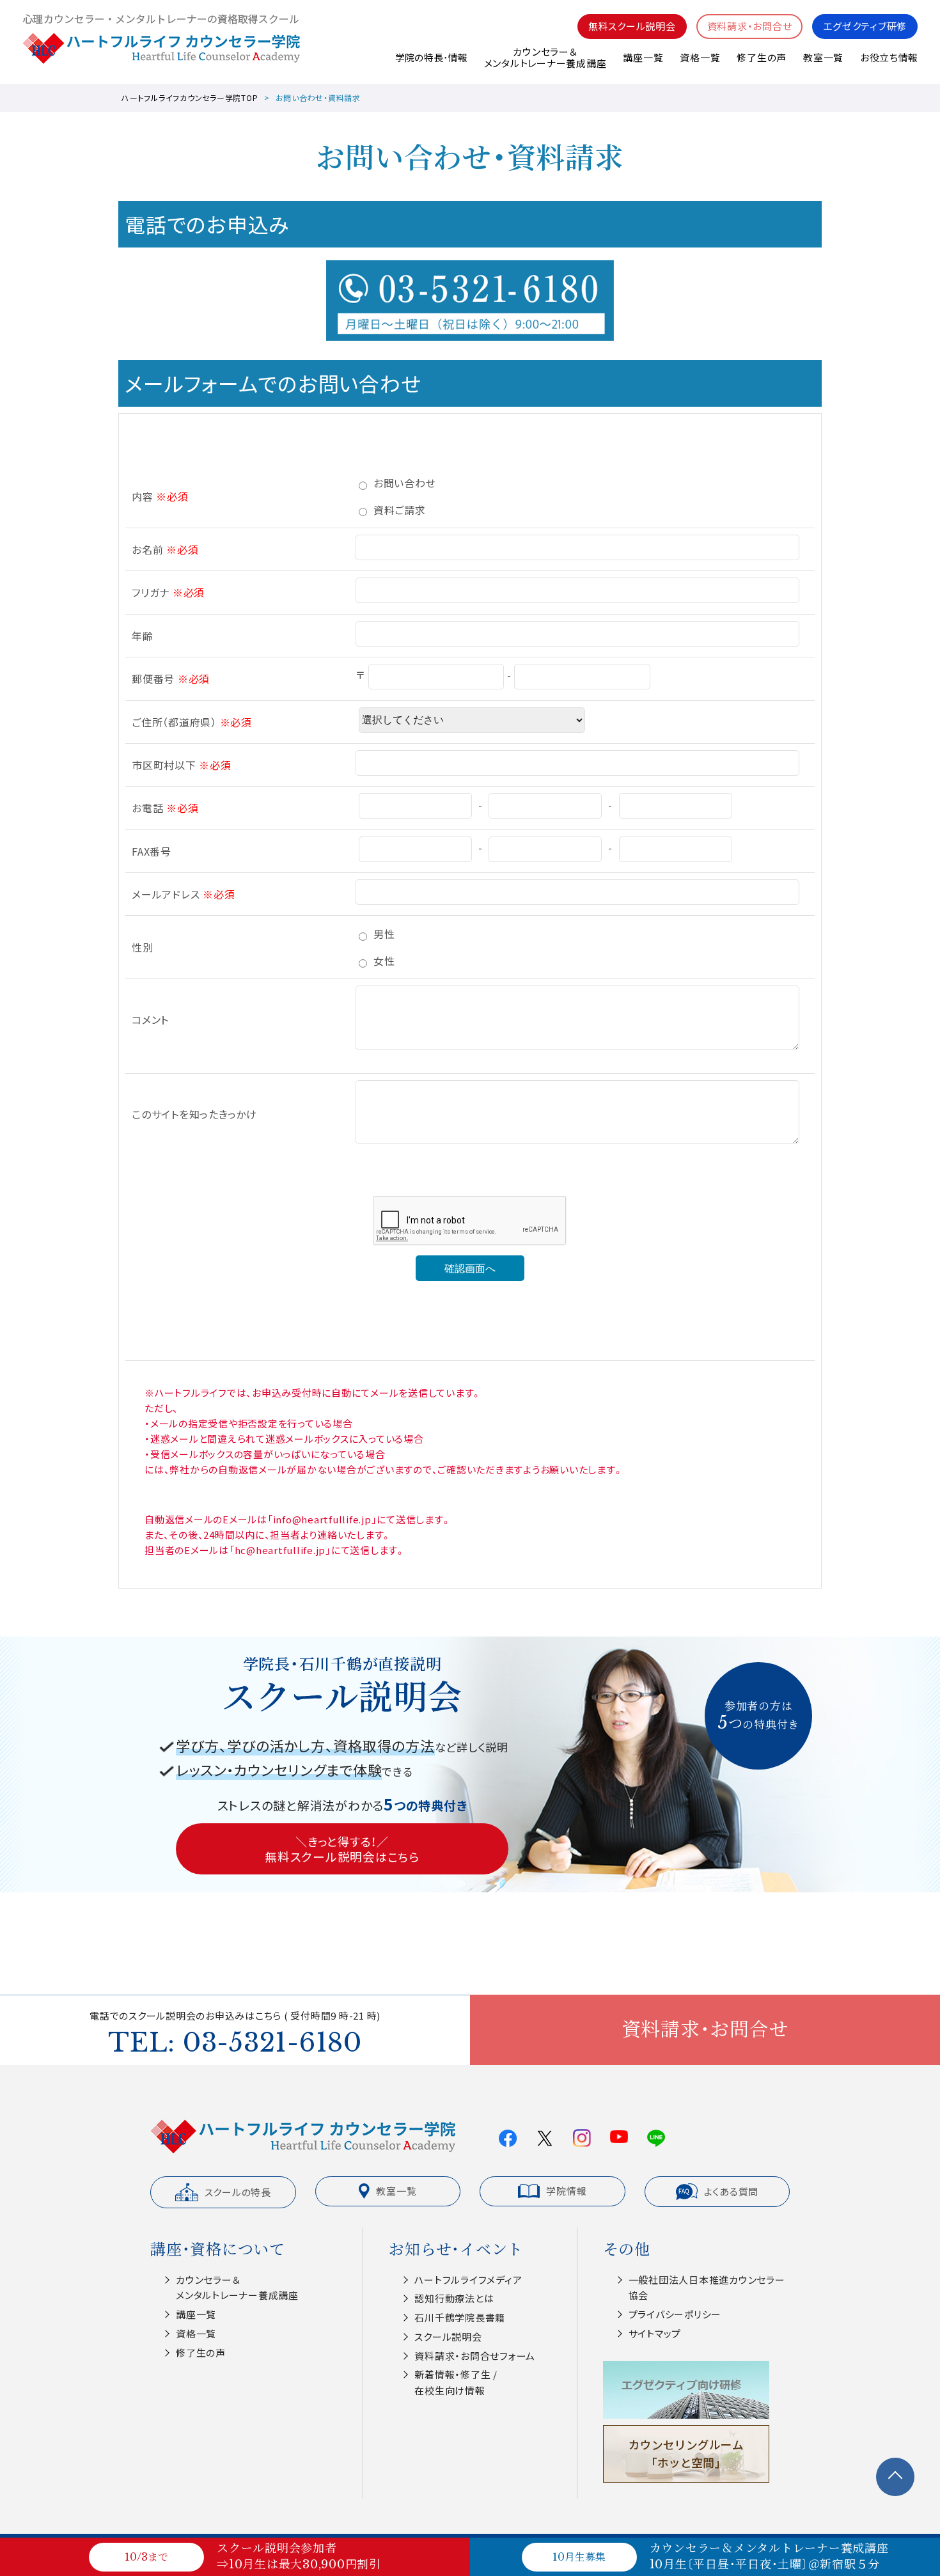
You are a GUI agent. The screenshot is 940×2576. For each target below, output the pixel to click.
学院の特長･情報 (431, 57)
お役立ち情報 (889, 57)
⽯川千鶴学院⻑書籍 (460, 2317)
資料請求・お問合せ (750, 26)
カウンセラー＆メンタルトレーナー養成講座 (545, 57)
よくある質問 (732, 2191)
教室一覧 (823, 57)
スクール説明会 (448, 2336)
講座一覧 (643, 57)
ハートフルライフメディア (468, 2280)
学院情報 (566, 2191)
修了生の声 (762, 57)
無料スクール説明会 (632, 26)
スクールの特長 (238, 2192)
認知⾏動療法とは (454, 2298)
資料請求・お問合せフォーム (475, 2356)
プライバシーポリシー (675, 2314)
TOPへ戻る (895, 2477)
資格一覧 (700, 57)
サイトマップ (655, 2333)
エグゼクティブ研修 (865, 26)
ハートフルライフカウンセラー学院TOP (190, 98)
